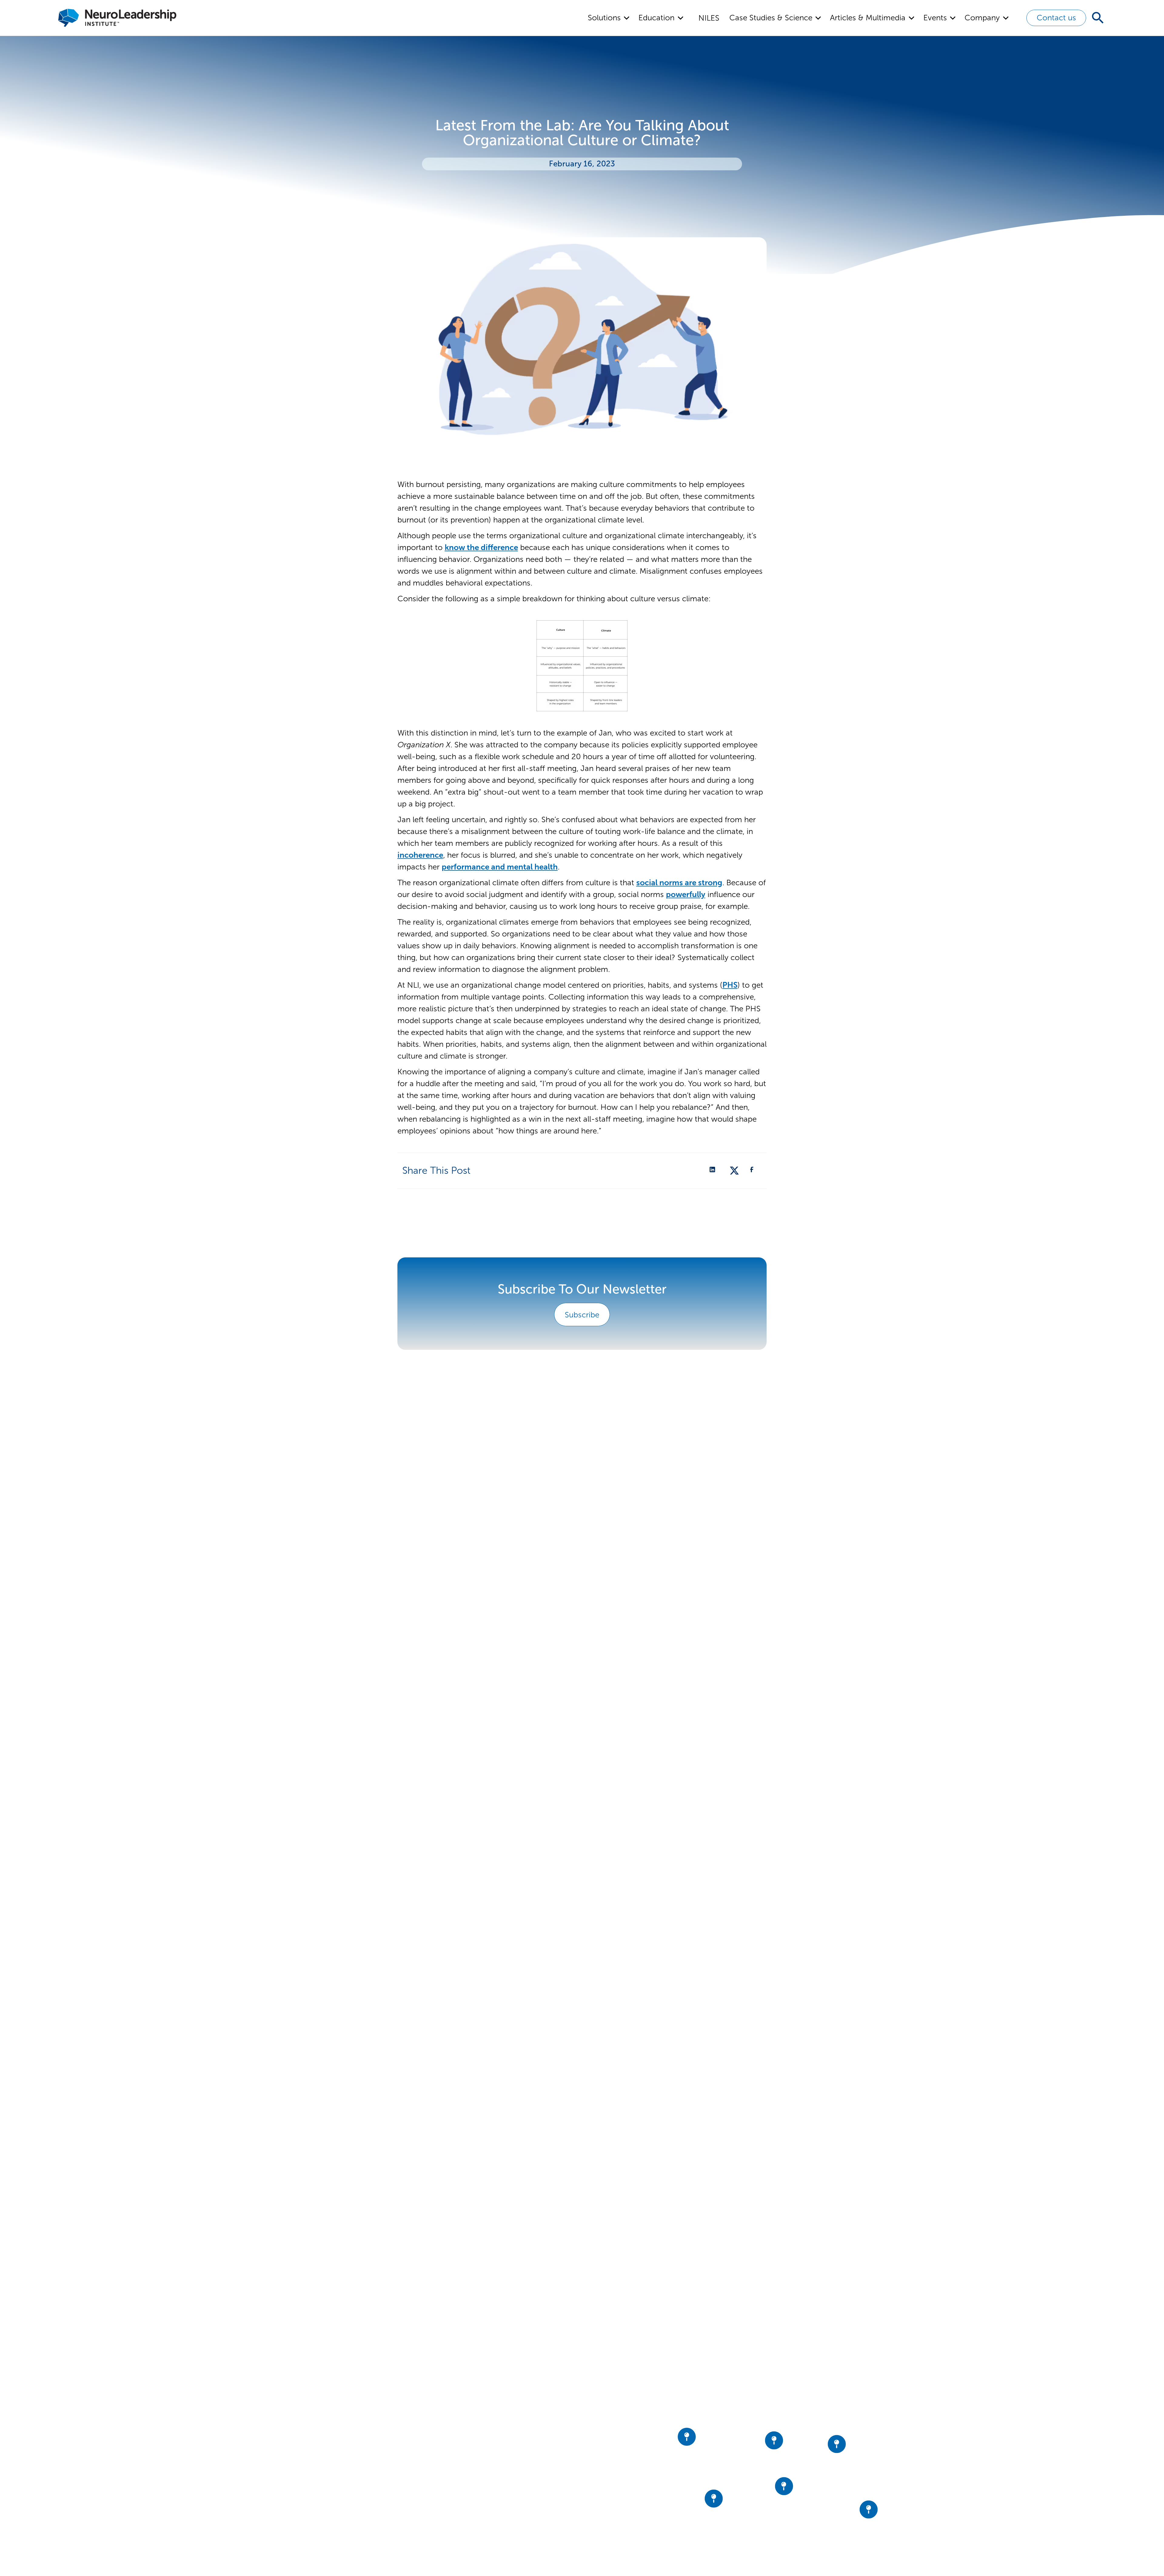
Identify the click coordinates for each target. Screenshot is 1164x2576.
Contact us (1056, 18)
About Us (497, 2446)
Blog (490, 2511)
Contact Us (500, 2527)
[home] (117, 18)
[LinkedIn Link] (714, 1170)
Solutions (497, 2463)
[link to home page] (351, 2429)
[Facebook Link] (754, 1170)
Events (493, 2479)
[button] (609, 18)
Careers (495, 2495)
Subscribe (582, 1315)
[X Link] (734, 1170)
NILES (709, 18)
